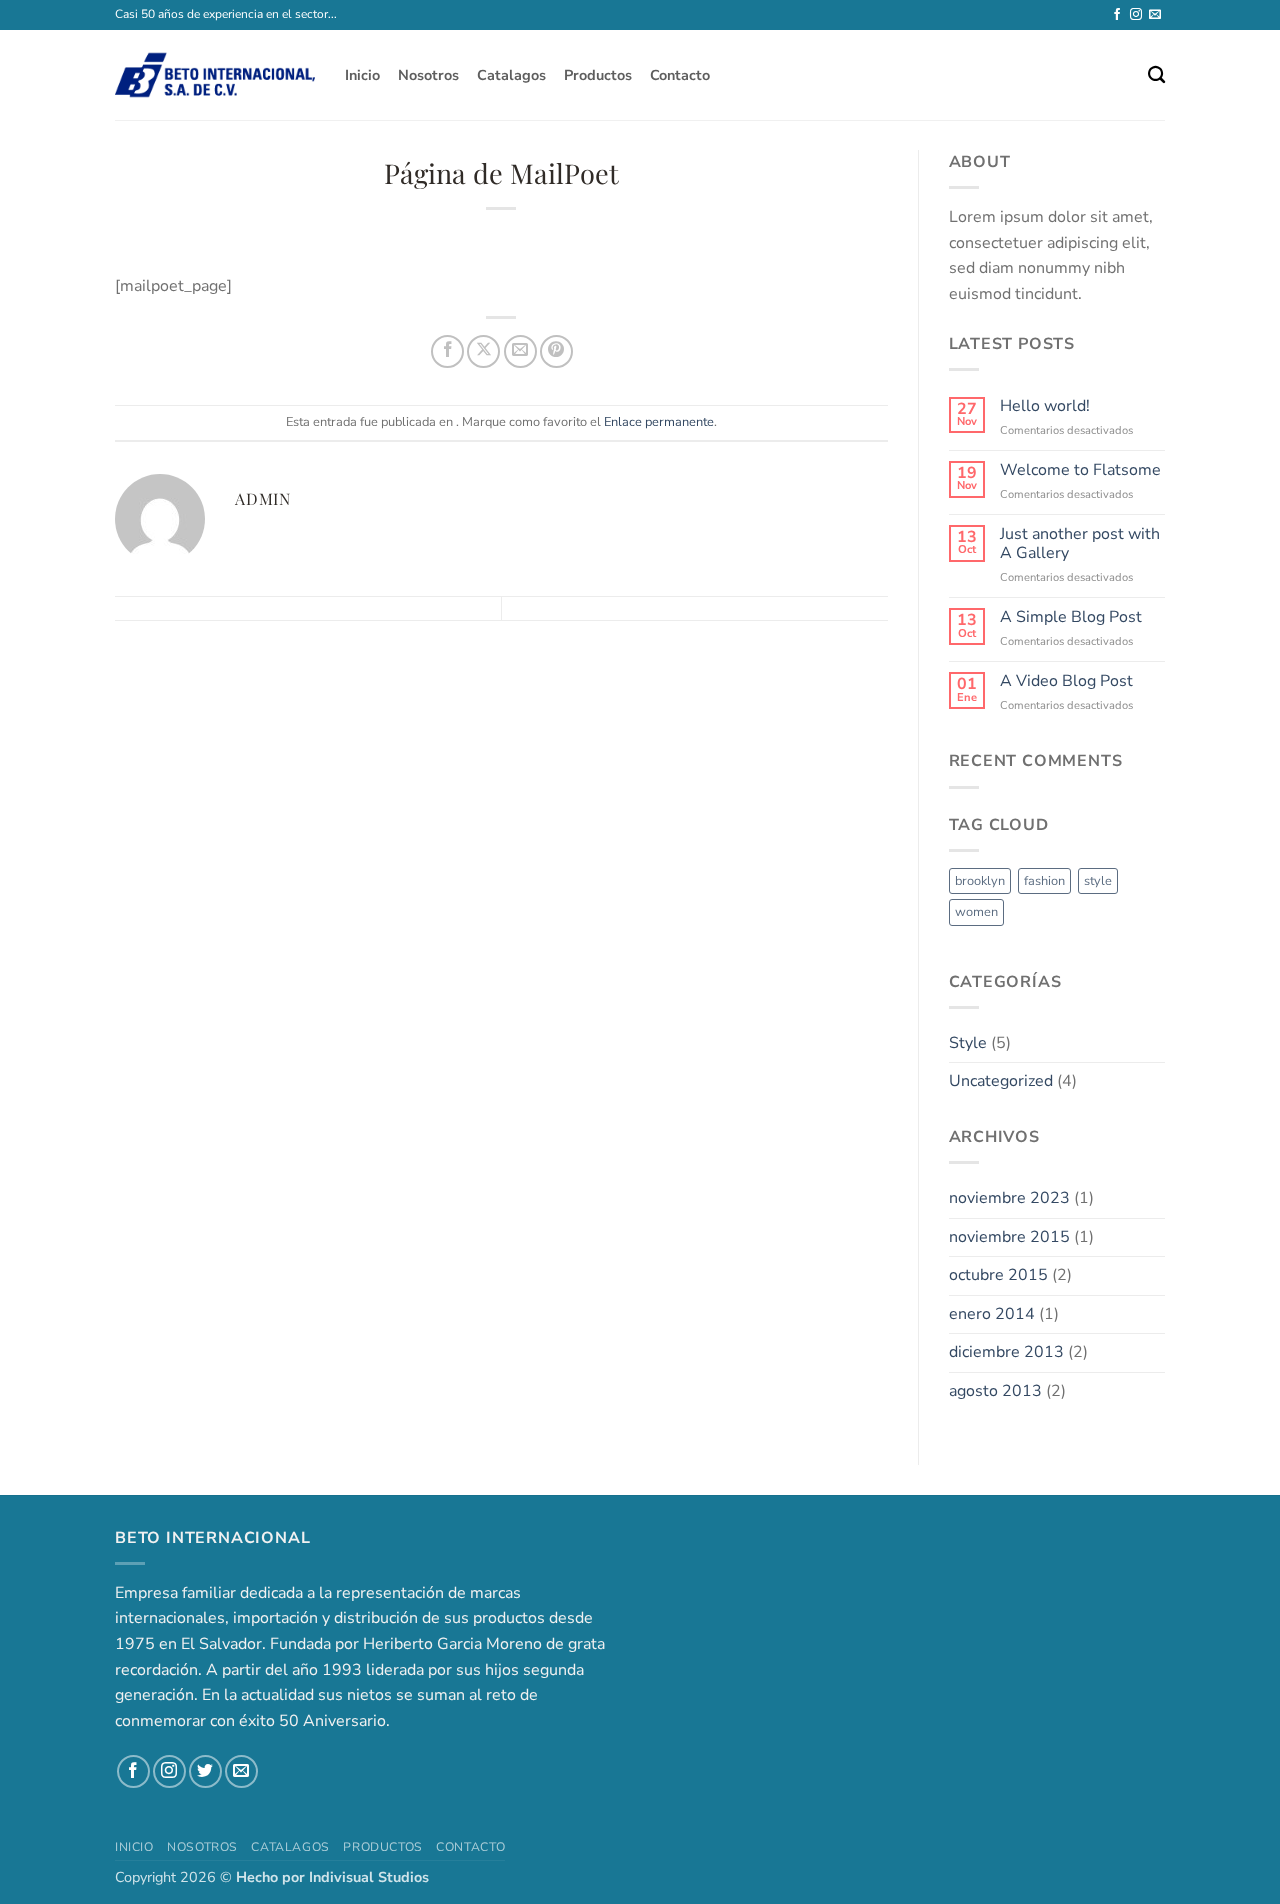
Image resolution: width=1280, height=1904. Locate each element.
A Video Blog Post (1066, 681)
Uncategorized (1001, 1081)
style (1098, 881)
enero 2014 (992, 1314)
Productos (598, 75)
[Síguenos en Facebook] (1117, 15)
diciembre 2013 (1006, 1352)
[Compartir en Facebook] (447, 351)
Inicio (362, 75)
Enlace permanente (659, 422)
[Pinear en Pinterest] (556, 351)
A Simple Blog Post (1071, 617)
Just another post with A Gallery (1080, 544)
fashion (1044, 881)
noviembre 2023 (1009, 1198)
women (976, 912)
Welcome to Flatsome (1080, 470)
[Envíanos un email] (1155, 15)
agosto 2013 (995, 1391)
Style (968, 1043)
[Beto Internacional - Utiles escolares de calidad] (215, 75)
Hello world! (1045, 406)
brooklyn (980, 881)
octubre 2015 (998, 1275)
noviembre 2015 (1009, 1237)
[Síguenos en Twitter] (205, 1771)
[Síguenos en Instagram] (1136, 15)
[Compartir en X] (483, 351)
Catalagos (511, 75)
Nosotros (428, 75)
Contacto (680, 75)
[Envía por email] (520, 351)
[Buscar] (1156, 75)
